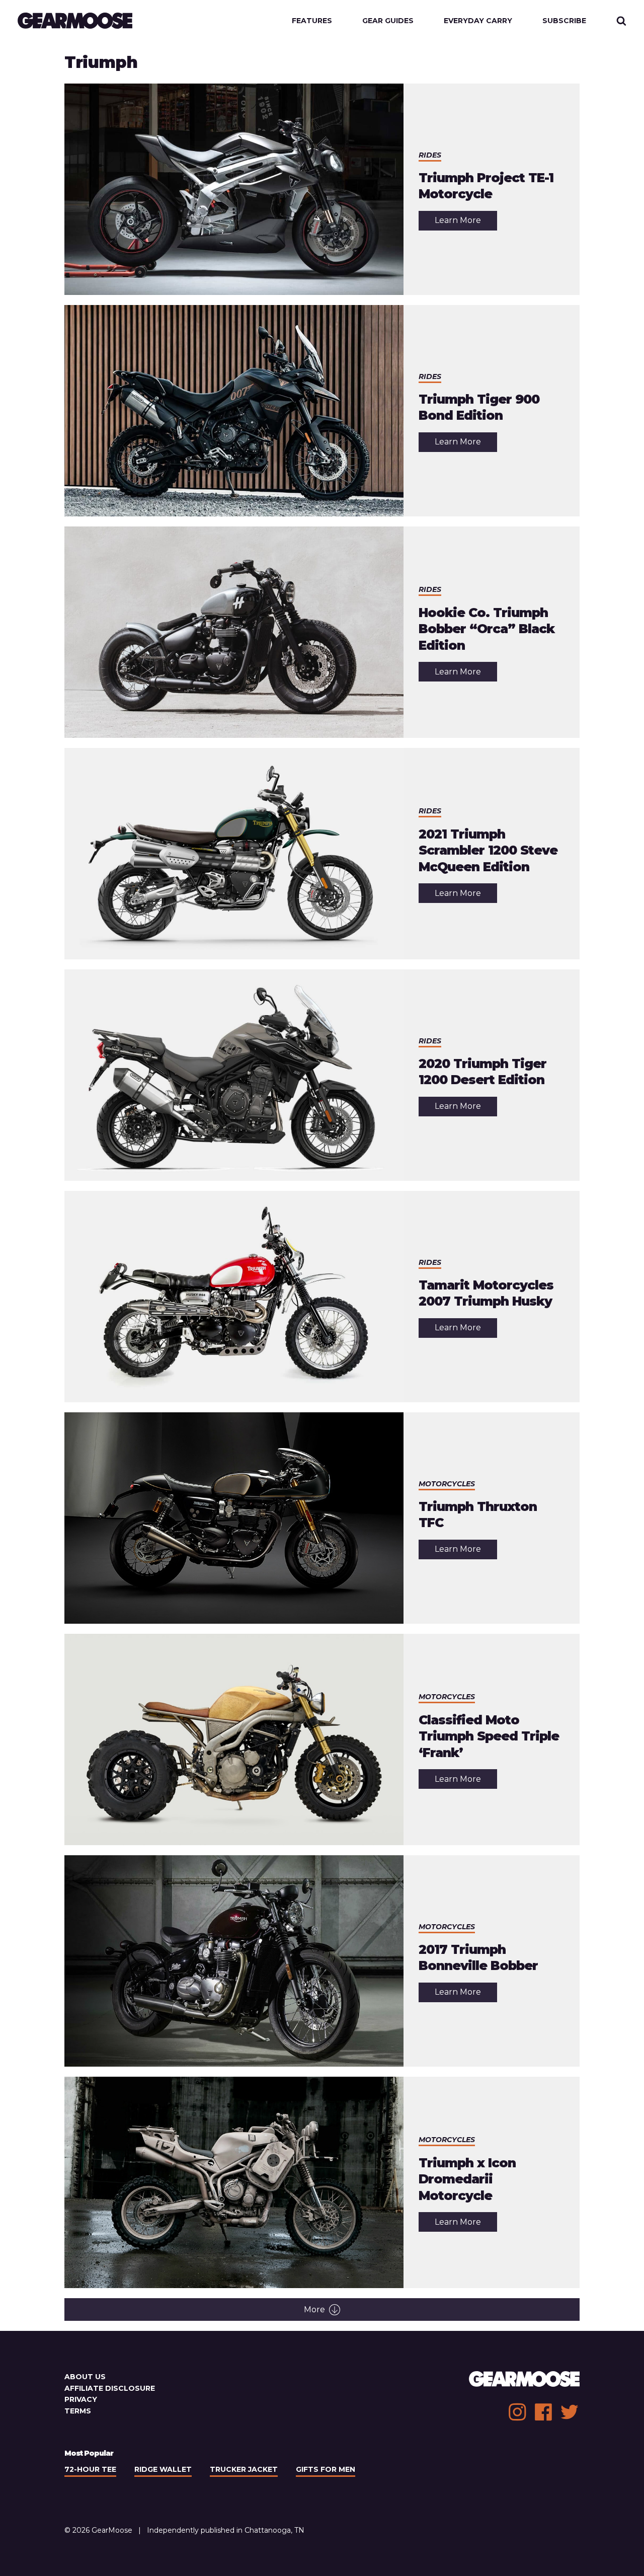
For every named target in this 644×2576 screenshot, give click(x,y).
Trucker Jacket (244, 2469)
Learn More (466, 223)
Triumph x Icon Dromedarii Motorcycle (467, 2179)
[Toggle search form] (621, 21)
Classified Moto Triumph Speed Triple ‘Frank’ (489, 1736)
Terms (78, 2411)
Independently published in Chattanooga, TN (226, 2530)
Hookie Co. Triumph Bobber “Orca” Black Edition (487, 629)
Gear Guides (388, 21)
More (314, 2309)
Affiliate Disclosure (110, 2388)
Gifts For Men (326, 2469)
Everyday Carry (478, 21)
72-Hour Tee (90, 2469)
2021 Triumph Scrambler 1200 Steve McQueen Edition (488, 850)
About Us (85, 2377)
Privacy (81, 2399)
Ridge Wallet (163, 2469)
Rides (430, 155)
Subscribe (564, 21)
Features (312, 21)
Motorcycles (447, 1484)
